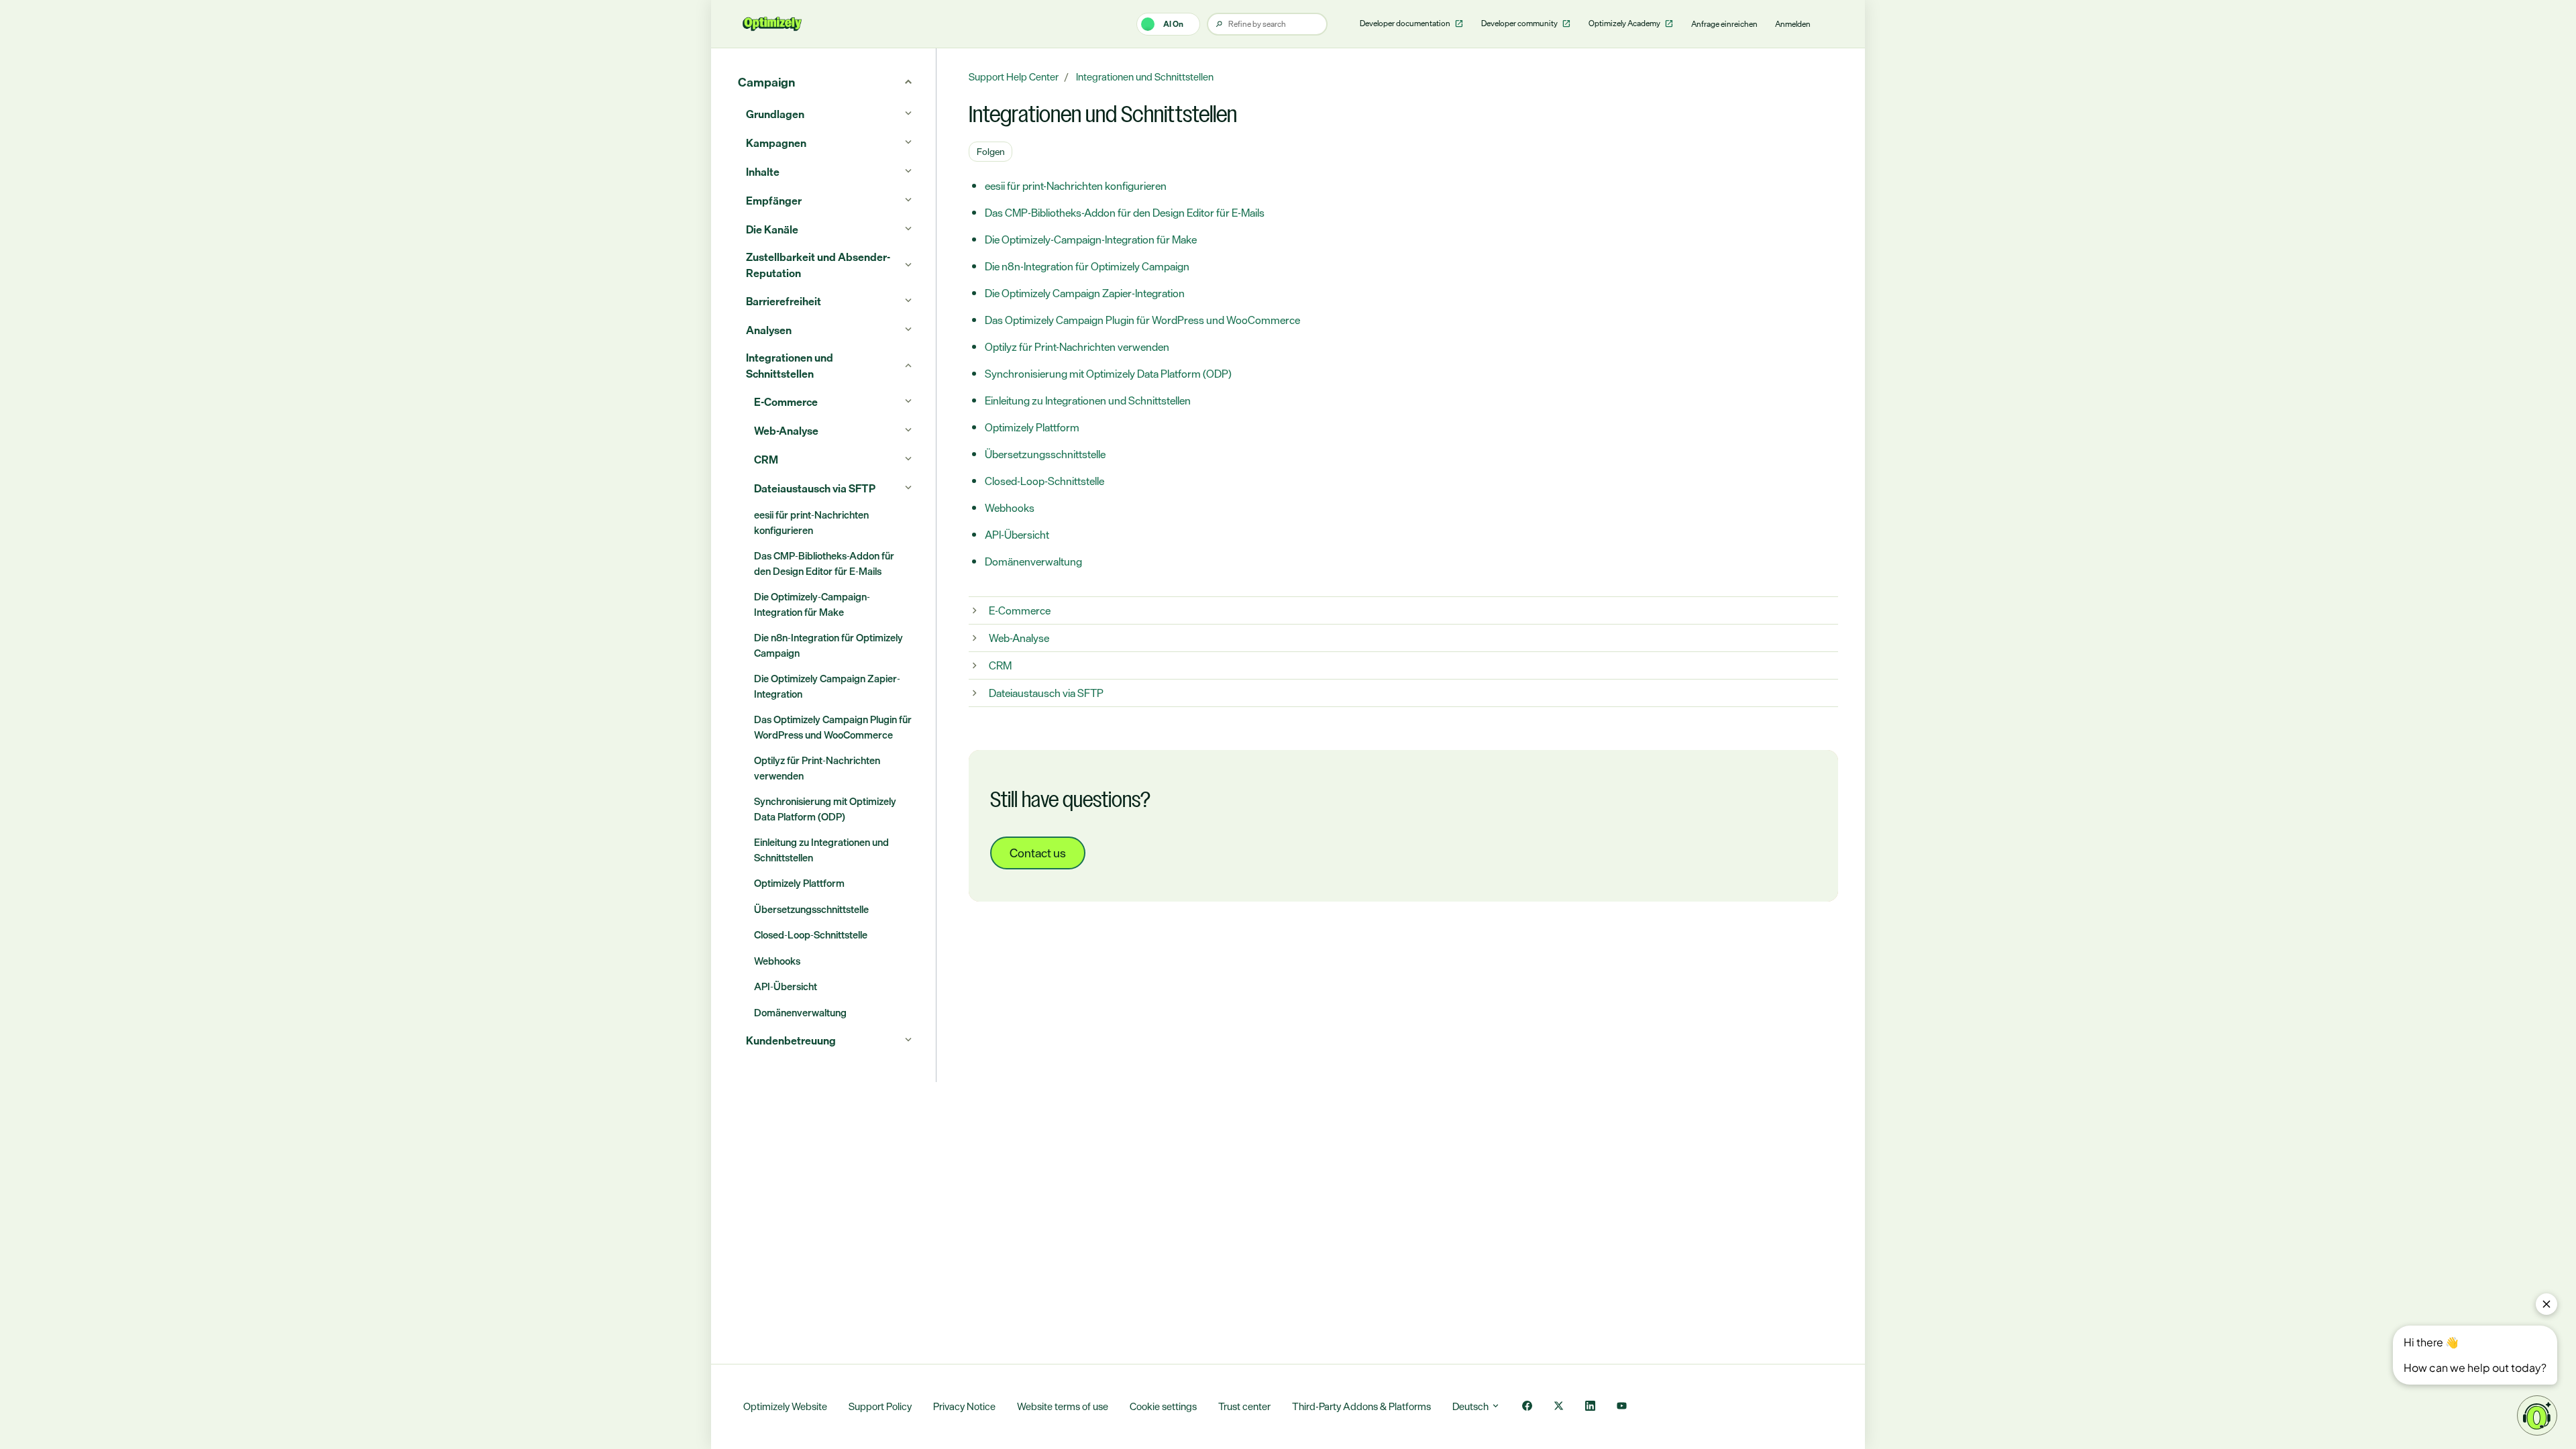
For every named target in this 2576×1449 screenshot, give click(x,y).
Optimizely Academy (1625, 23)
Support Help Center (1014, 77)
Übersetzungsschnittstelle (1045, 454)
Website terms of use (1063, 1406)
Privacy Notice (964, 1406)
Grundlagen (775, 114)
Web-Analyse (1019, 638)
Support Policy (880, 1406)
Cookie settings (1163, 1406)
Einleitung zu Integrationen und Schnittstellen (1088, 400)
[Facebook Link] (1527, 1407)
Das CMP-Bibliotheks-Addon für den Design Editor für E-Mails (1125, 213)
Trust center (1244, 1406)
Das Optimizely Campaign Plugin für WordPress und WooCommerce (1142, 320)
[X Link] (1559, 1407)
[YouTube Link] (1622, 1407)
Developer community (1520, 23)
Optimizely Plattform (1032, 427)
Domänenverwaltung (1033, 561)
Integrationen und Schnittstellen (1145, 77)
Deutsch (1471, 1406)
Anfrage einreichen (1724, 24)
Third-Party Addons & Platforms (1361, 1406)
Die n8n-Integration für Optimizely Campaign (1087, 266)
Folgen (991, 151)
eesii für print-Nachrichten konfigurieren (1076, 186)
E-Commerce (1020, 610)
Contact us (1038, 853)
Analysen (769, 330)
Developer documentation (1406, 23)
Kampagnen (776, 143)
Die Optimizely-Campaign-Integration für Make (1091, 239)
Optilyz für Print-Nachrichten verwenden (1077, 347)
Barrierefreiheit (784, 301)
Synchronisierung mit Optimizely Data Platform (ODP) (1108, 374)
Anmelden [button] (1793, 24)
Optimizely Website (785, 1406)
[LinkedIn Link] (1590, 1407)
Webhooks (1010, 508)
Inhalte (763, 172)
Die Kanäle (772, 229)
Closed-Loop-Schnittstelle (1044, 481)
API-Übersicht (1017, 535)
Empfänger (774, 201)
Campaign (766, 82)
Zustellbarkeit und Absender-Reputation (818, 265)
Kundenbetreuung (791, 1040)
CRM (1000, 665)
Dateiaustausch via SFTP (1046, 693)
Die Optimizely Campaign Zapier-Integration (1085, 293)
